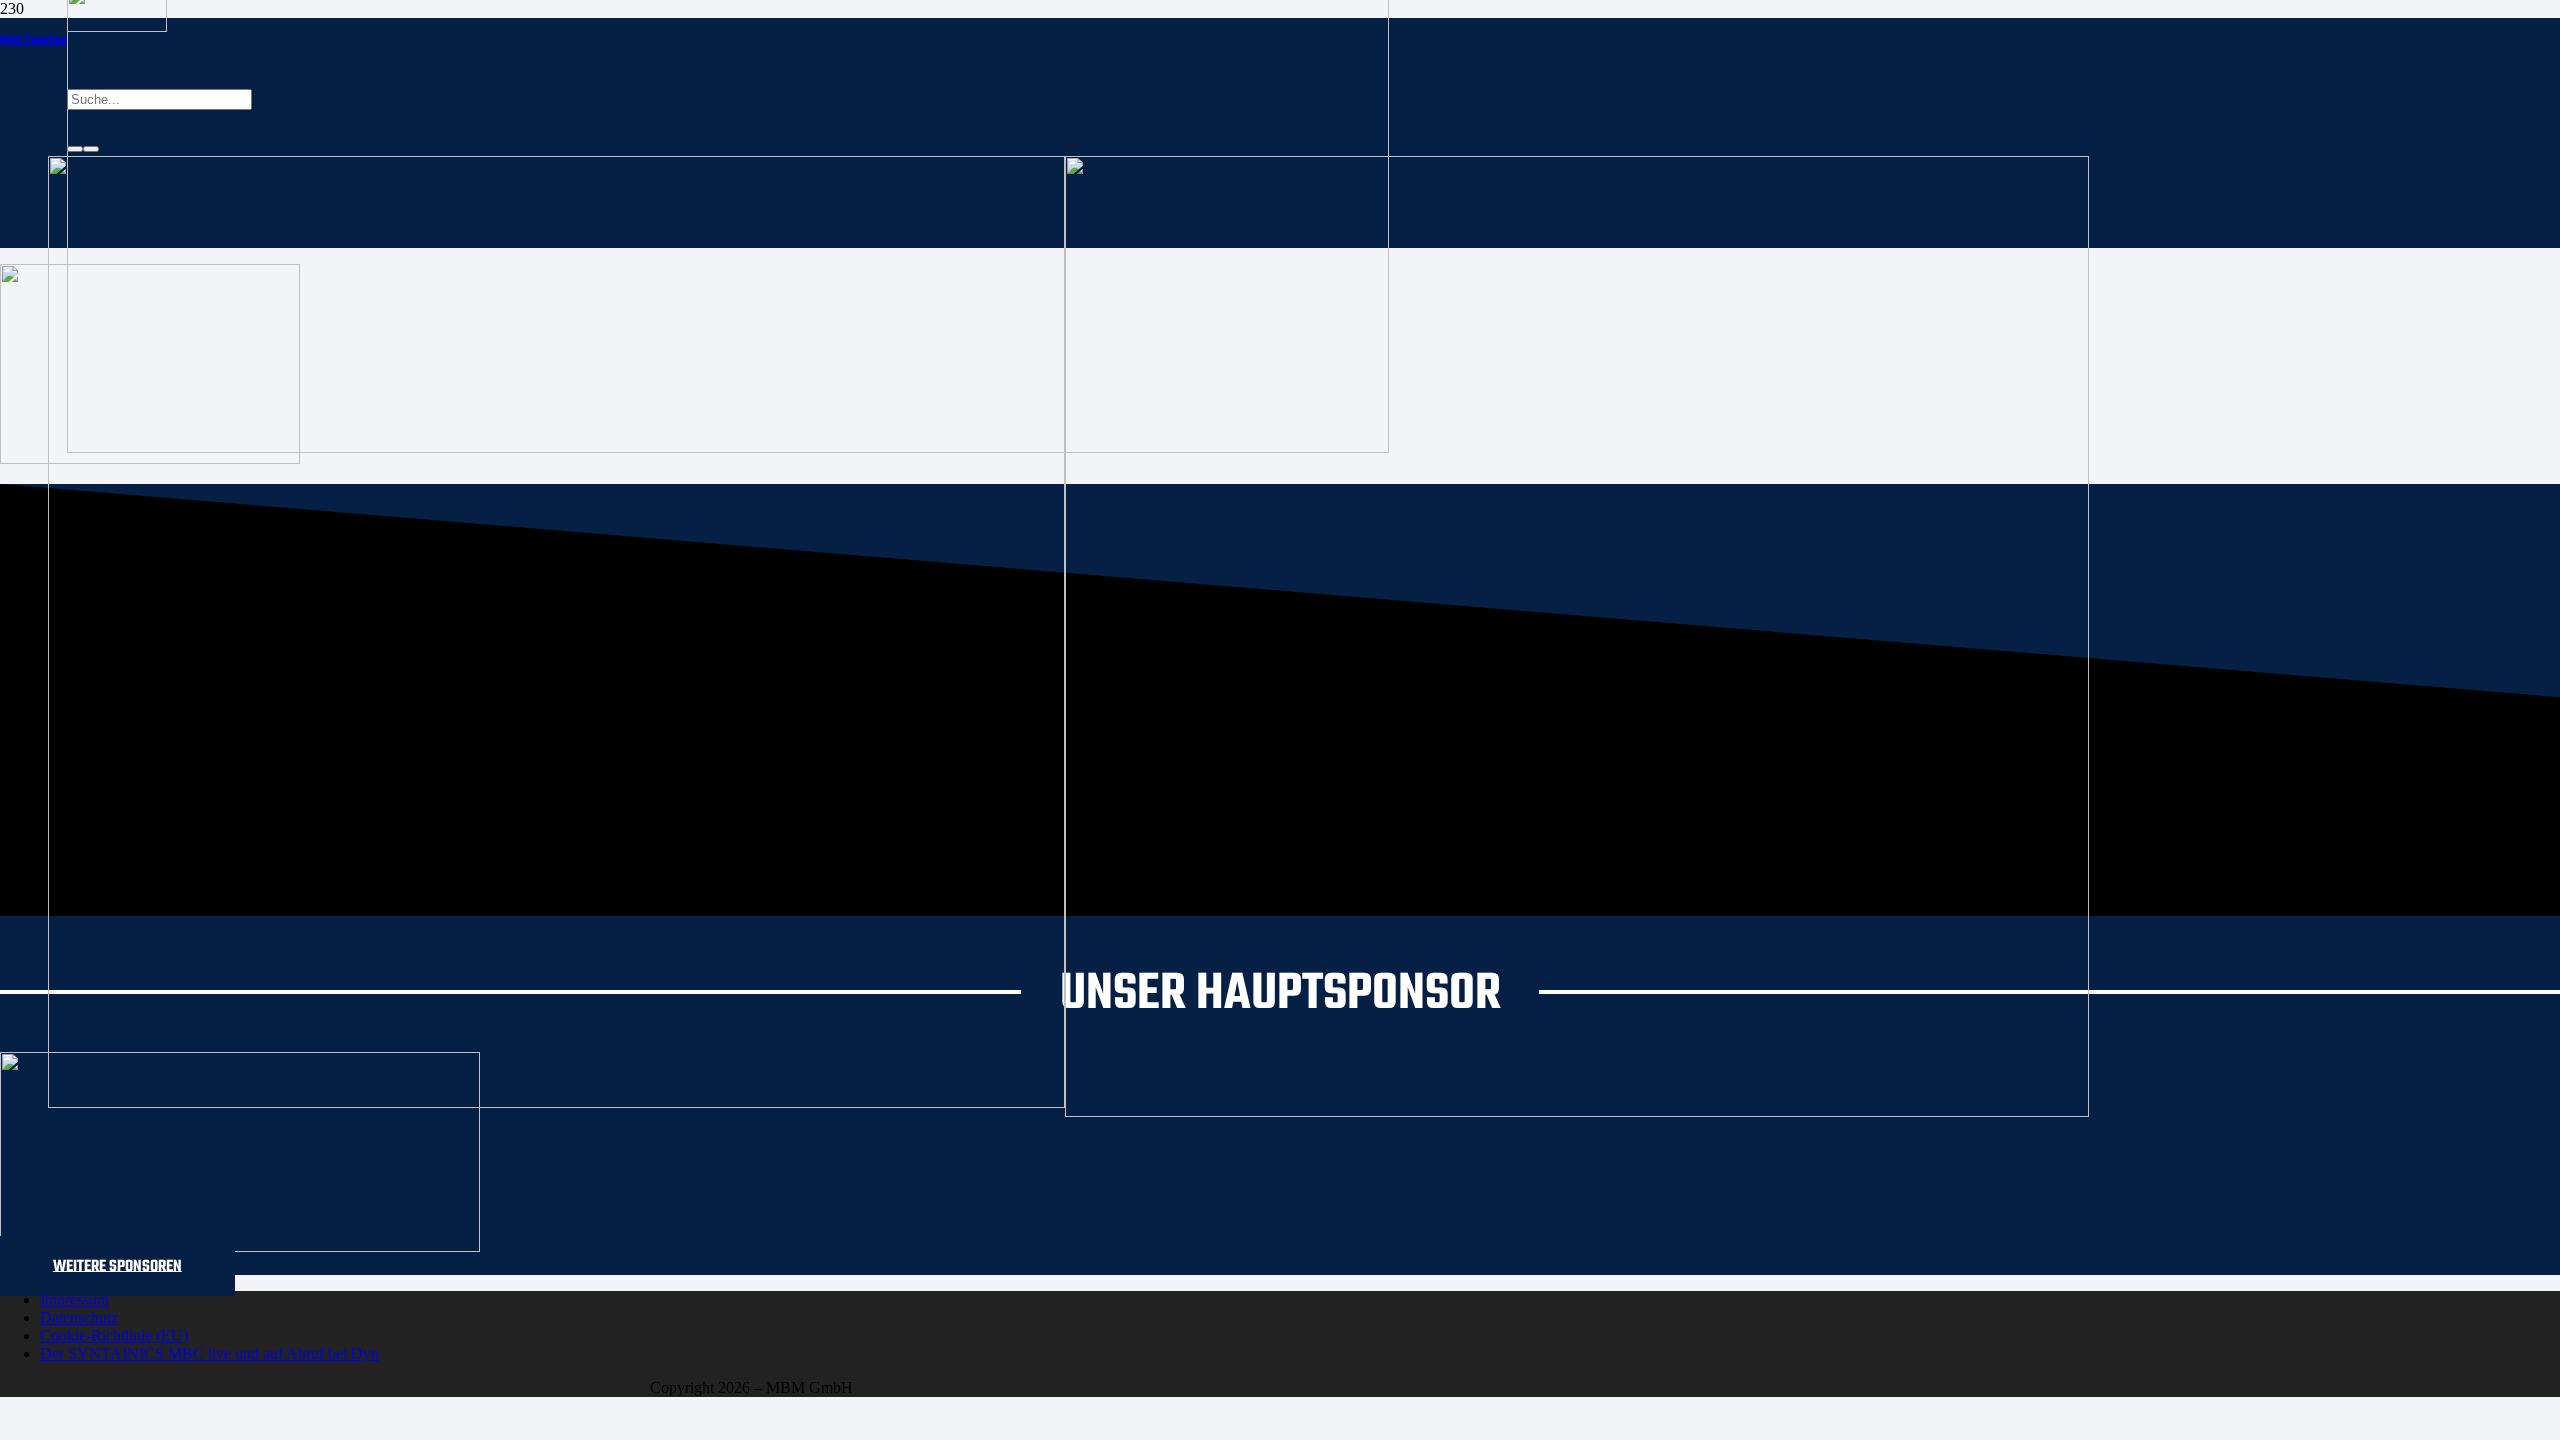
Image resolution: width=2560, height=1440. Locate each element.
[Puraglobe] (240, 1246)
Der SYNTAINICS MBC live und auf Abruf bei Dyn (209, 1353)
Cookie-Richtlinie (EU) (114, 1335)
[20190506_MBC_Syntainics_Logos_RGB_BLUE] (556, 1102)
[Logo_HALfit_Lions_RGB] (1577, 1111)
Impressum (74, 1299)
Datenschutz (79, 1317)
